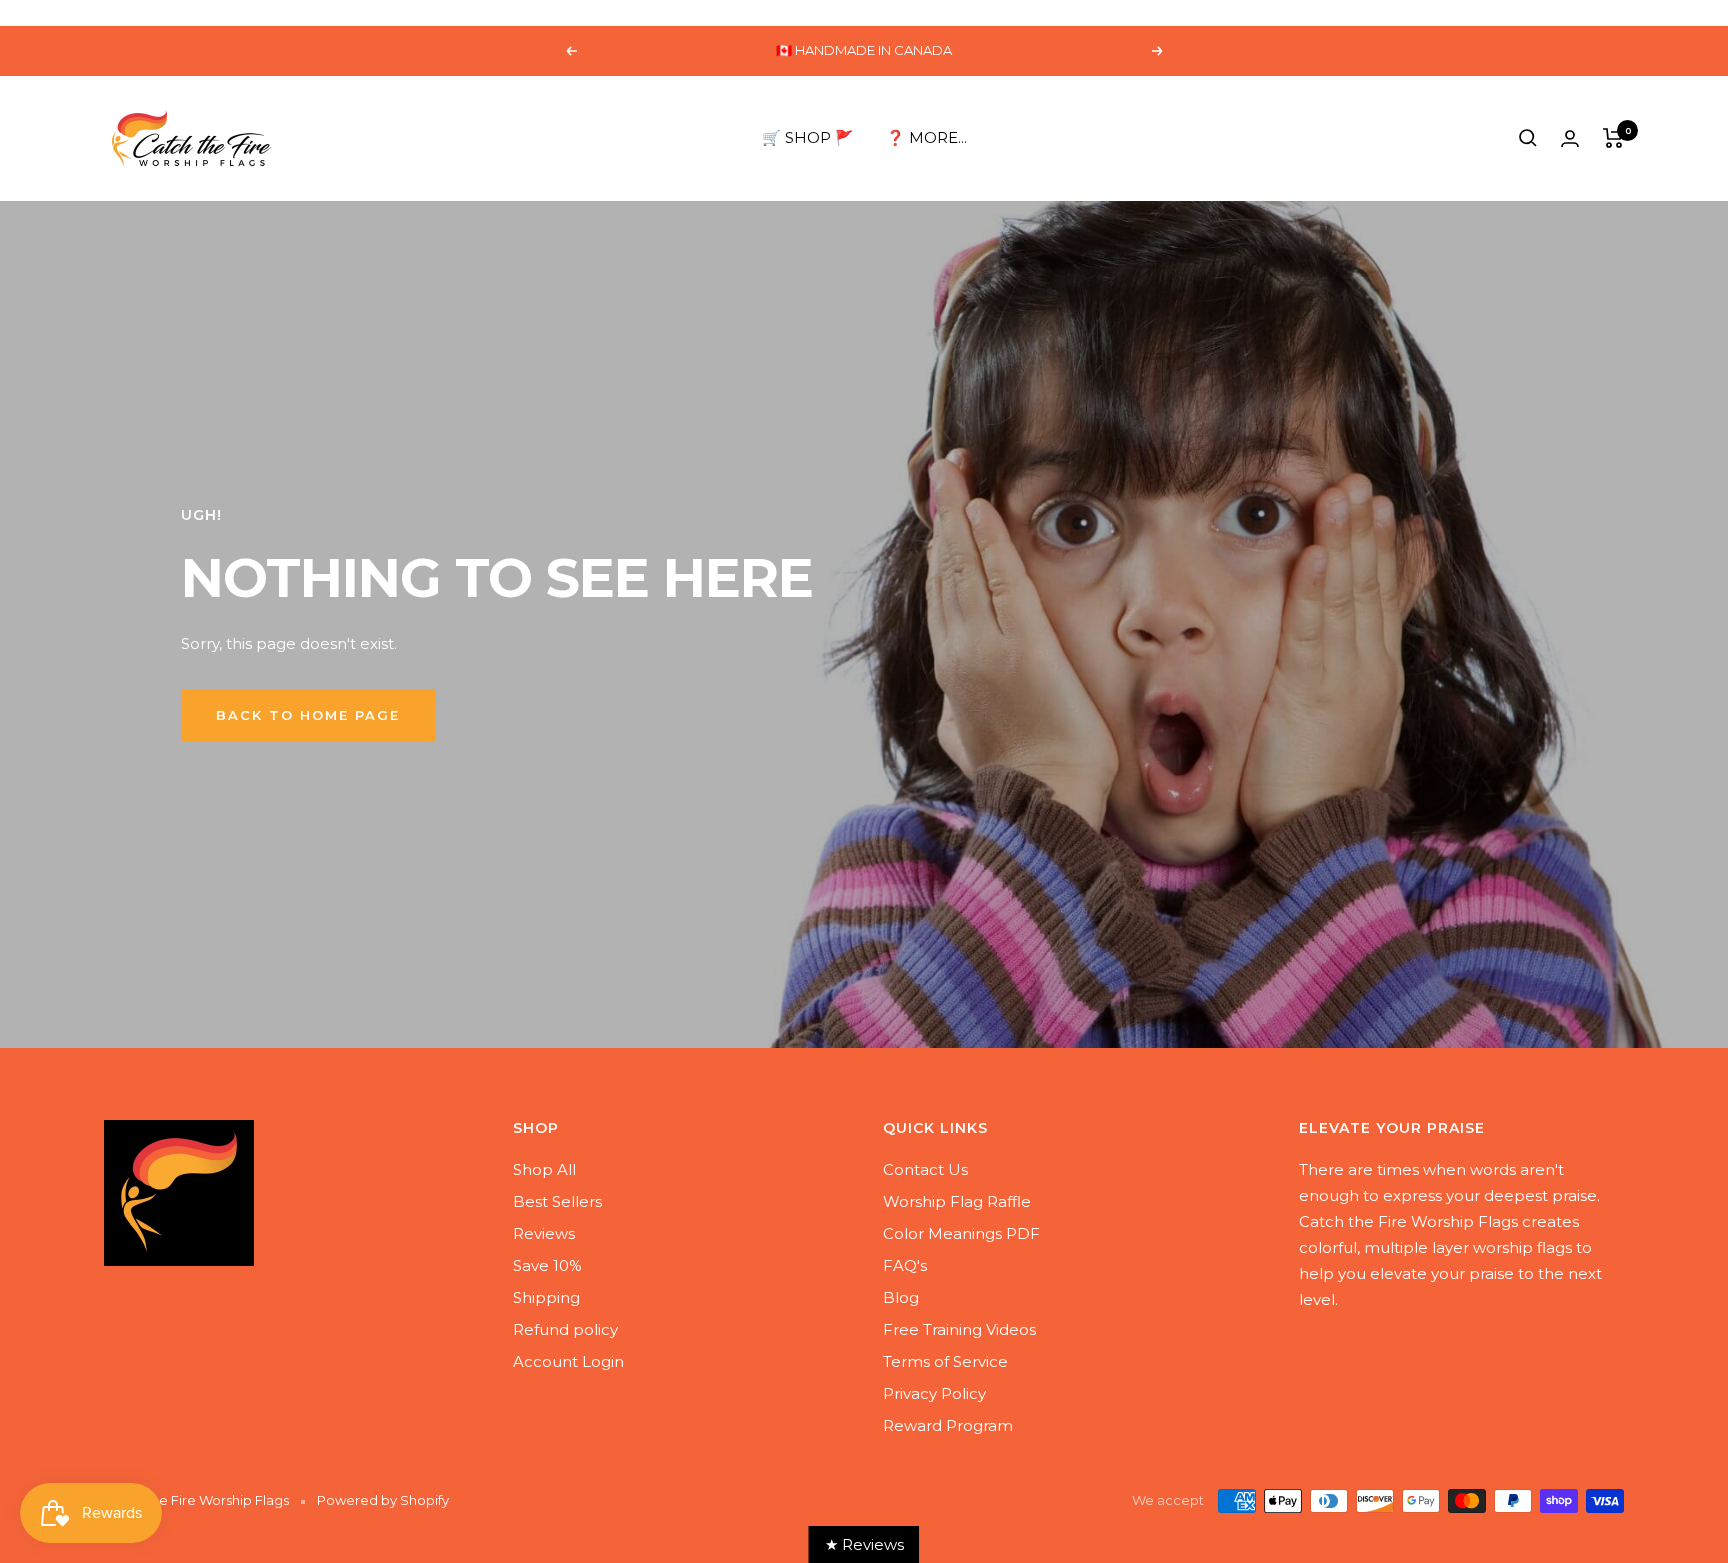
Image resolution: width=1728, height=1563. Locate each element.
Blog (901, 1297)
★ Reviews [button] (864, 1544)
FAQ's (905, 1265)
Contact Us (925, 1169)
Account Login (568, 1361)
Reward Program (948, 1425)
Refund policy (565, 1329)
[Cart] (1613, 138)
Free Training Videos (959, 1329)
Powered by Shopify (383, 1500)
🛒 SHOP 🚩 (808, 137)
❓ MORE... (926, 137)
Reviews (544, 1233)
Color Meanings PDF (961, 1233)
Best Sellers (557, 1201)
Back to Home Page (308, 715)
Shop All (544, 1169)
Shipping (546, 1297)
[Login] (1570, 138)
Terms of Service (945, 1361)
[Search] (1528, 138)
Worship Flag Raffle (957, 1201)
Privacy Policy (934, 1393)
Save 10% (547, 1265)
